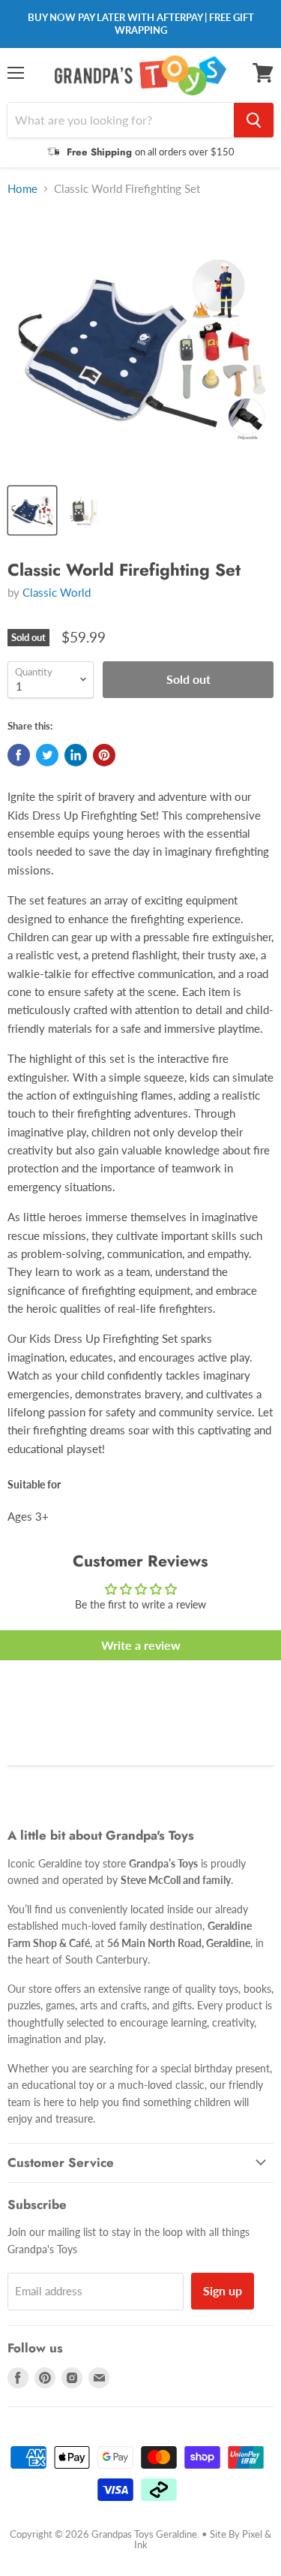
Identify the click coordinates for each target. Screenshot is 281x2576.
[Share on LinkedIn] (76, 755)
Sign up (223, 2290)
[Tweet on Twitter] (47, 755)
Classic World (57, 592)
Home (22, 189)
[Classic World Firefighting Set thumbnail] (32, 510)
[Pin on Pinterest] (104, 755)
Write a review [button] (141, 1645)
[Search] (254, 120)
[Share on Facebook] (19, 755)
